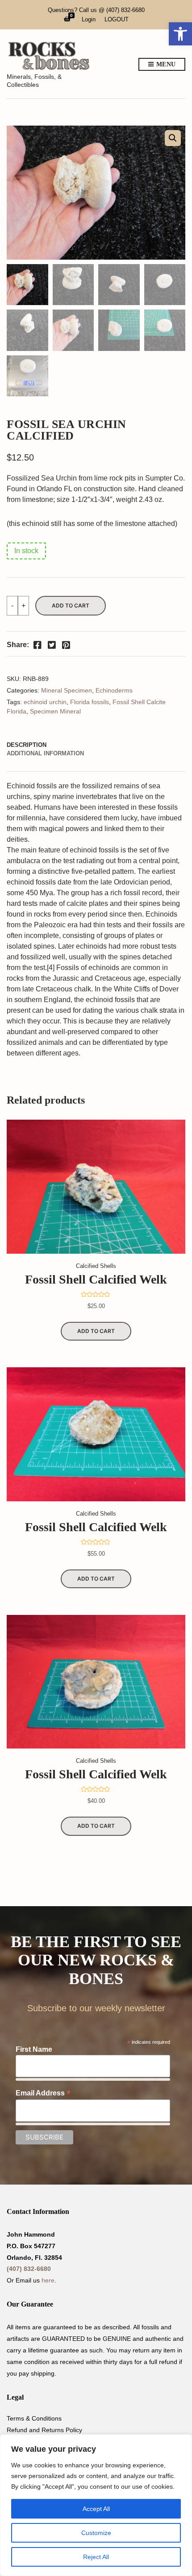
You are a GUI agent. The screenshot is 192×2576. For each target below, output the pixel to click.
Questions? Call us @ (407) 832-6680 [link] (96, 10)
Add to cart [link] (96, 1331)
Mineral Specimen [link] (67, 690)
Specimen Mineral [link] (55, 711)
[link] (180, 34)
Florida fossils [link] (90, 702)
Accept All (96, 2509)
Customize (96, 2533)
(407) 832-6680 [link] (29, 2269)
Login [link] (89, 19)
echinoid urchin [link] (45, 702)
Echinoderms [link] (114, 690)
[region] (96, 2505)
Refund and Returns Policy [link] (44, 2430)
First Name (34, 2049)
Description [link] (27, 745)
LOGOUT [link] (117, 19)
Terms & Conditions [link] (34, 2418)
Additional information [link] (45, 753)
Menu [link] (165, 64)
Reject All (96, 2557)
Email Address (43, 2093)
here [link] (48, 2280)
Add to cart (71, 605)
